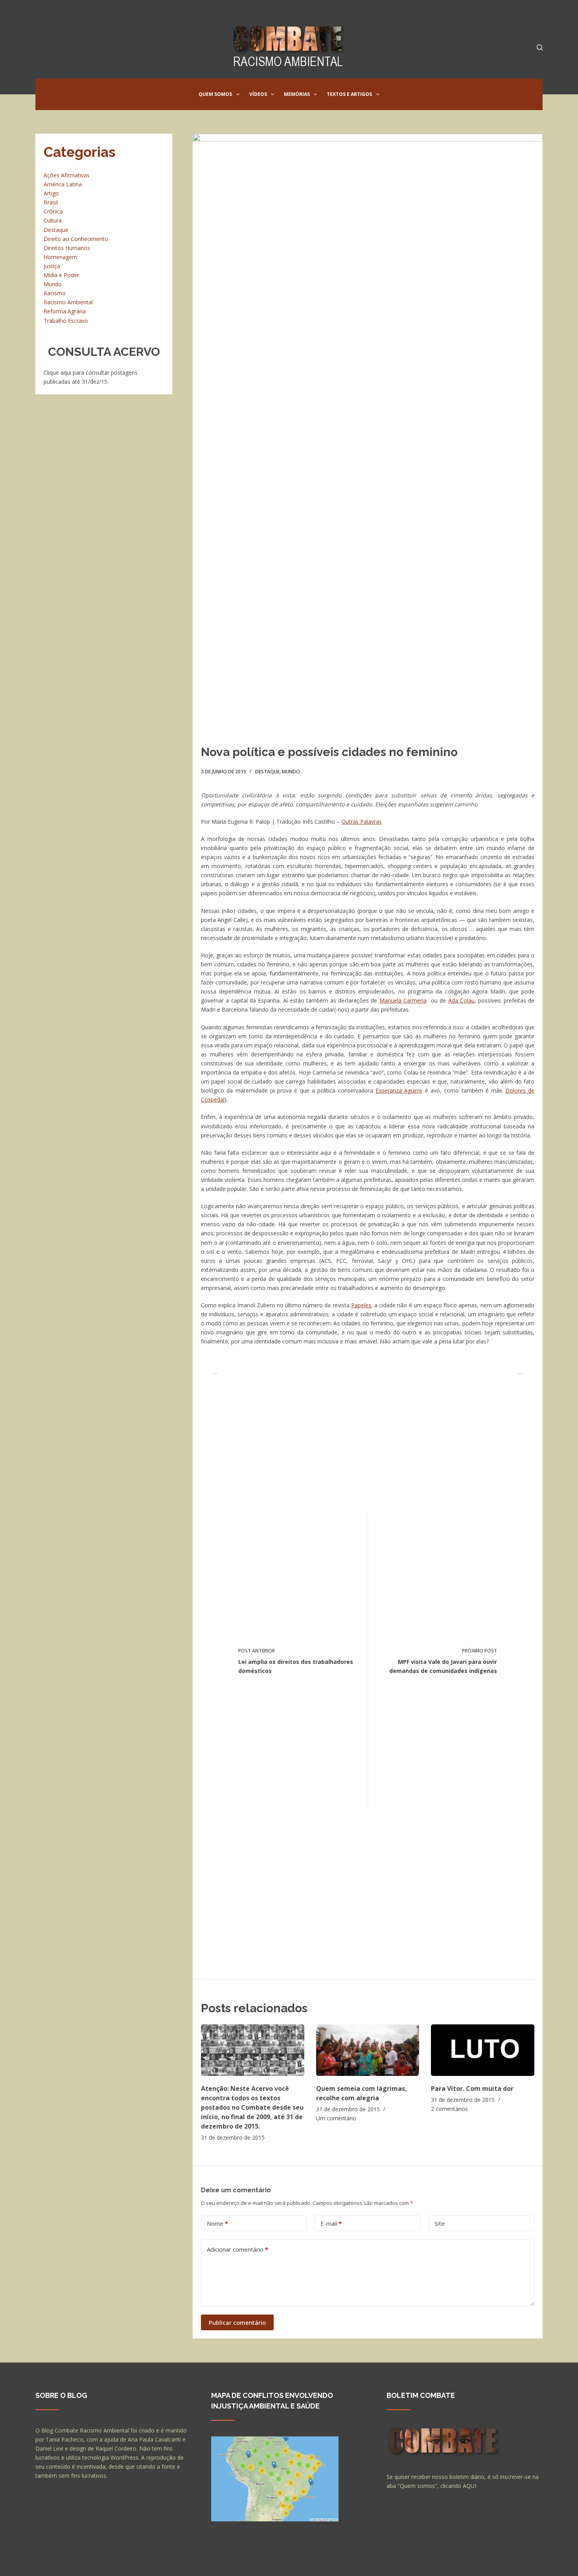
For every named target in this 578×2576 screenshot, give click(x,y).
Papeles (361, 1305)
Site (440, 2223)
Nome (217, 2223)
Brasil (51, 202)
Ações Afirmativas (67, 175)
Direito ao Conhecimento (76, 239)
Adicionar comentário (237, 2249)
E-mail (331, 2223)
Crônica (53, 211)
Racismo (55, 293)
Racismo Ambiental (68, 302)
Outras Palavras (362, 822)
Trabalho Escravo (66, 321)
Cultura (53, 220)
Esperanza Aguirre (399, 1090)
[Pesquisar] (540, 47)
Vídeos (258, 94)
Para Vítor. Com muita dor (472, 2088)
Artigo (51, 193)
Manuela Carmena (403, 1000)
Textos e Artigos (349, 94)
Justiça (52, 266)
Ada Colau (461, 1000)
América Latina (63, 184)
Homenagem (60, 257)
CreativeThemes (174, 2562)
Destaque (267, 772)
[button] (238, 94)
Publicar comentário (237, 2322)
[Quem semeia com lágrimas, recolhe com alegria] (368, 2050)
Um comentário (336, 2118)
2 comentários (449, 2109)
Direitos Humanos (67, 248)
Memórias (297, 94)
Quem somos (215, 94)
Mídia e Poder (61, 275)
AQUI (469, 2486)
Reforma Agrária (65, 311)
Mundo (291, 772)
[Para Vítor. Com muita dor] (483, 2050)
